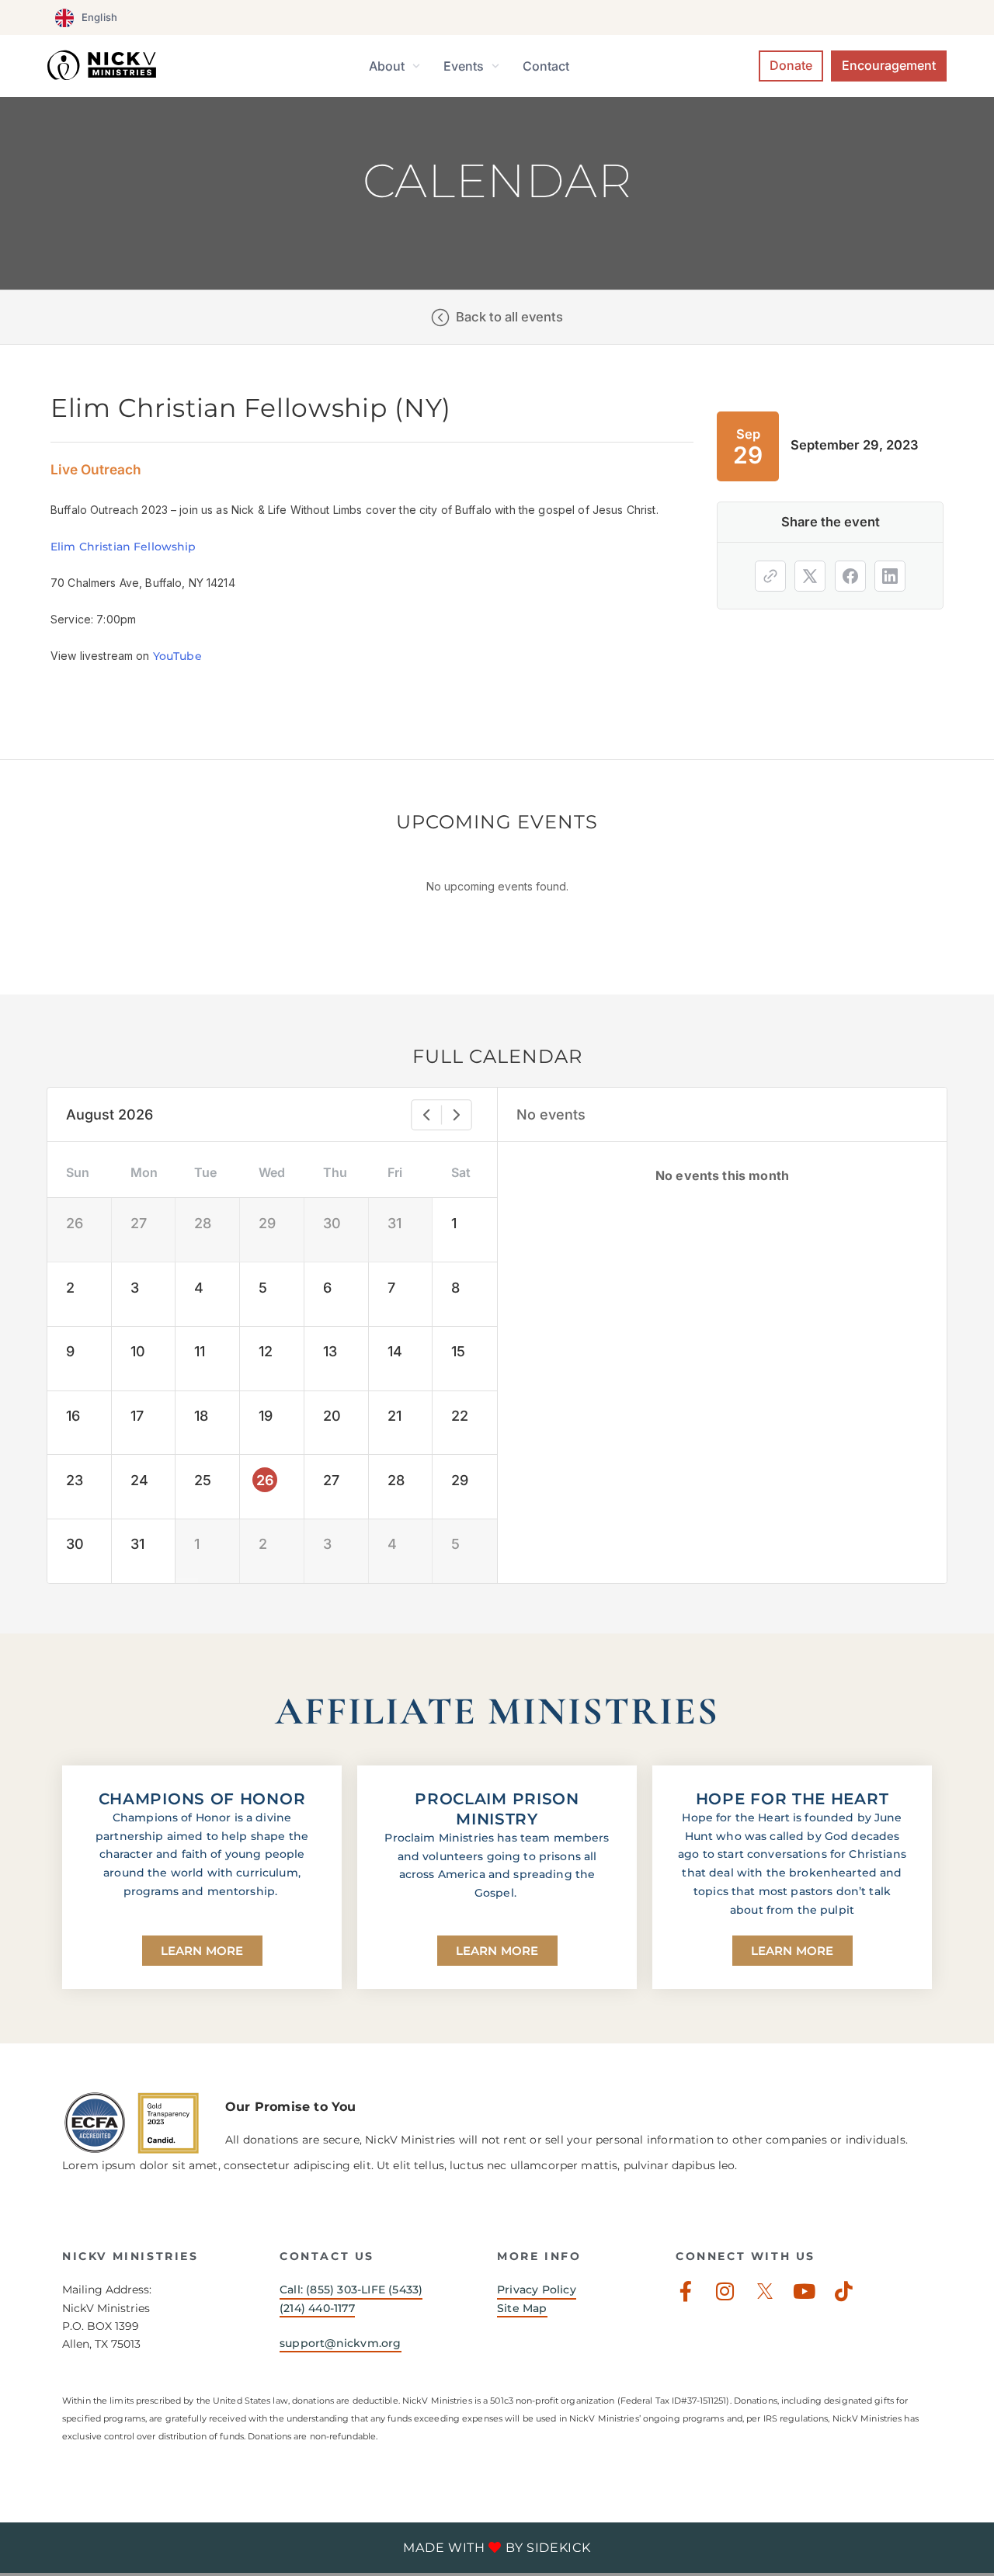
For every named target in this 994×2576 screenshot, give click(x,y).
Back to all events (509, 317)
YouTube (177, 656)
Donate (791, 65)
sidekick (559, 2548)
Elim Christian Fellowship (123, 547)
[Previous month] (426, 1115)
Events (464, 66)
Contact (546, 66)
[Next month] (457, 1115)
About (387, 66)
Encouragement (889, 65)
